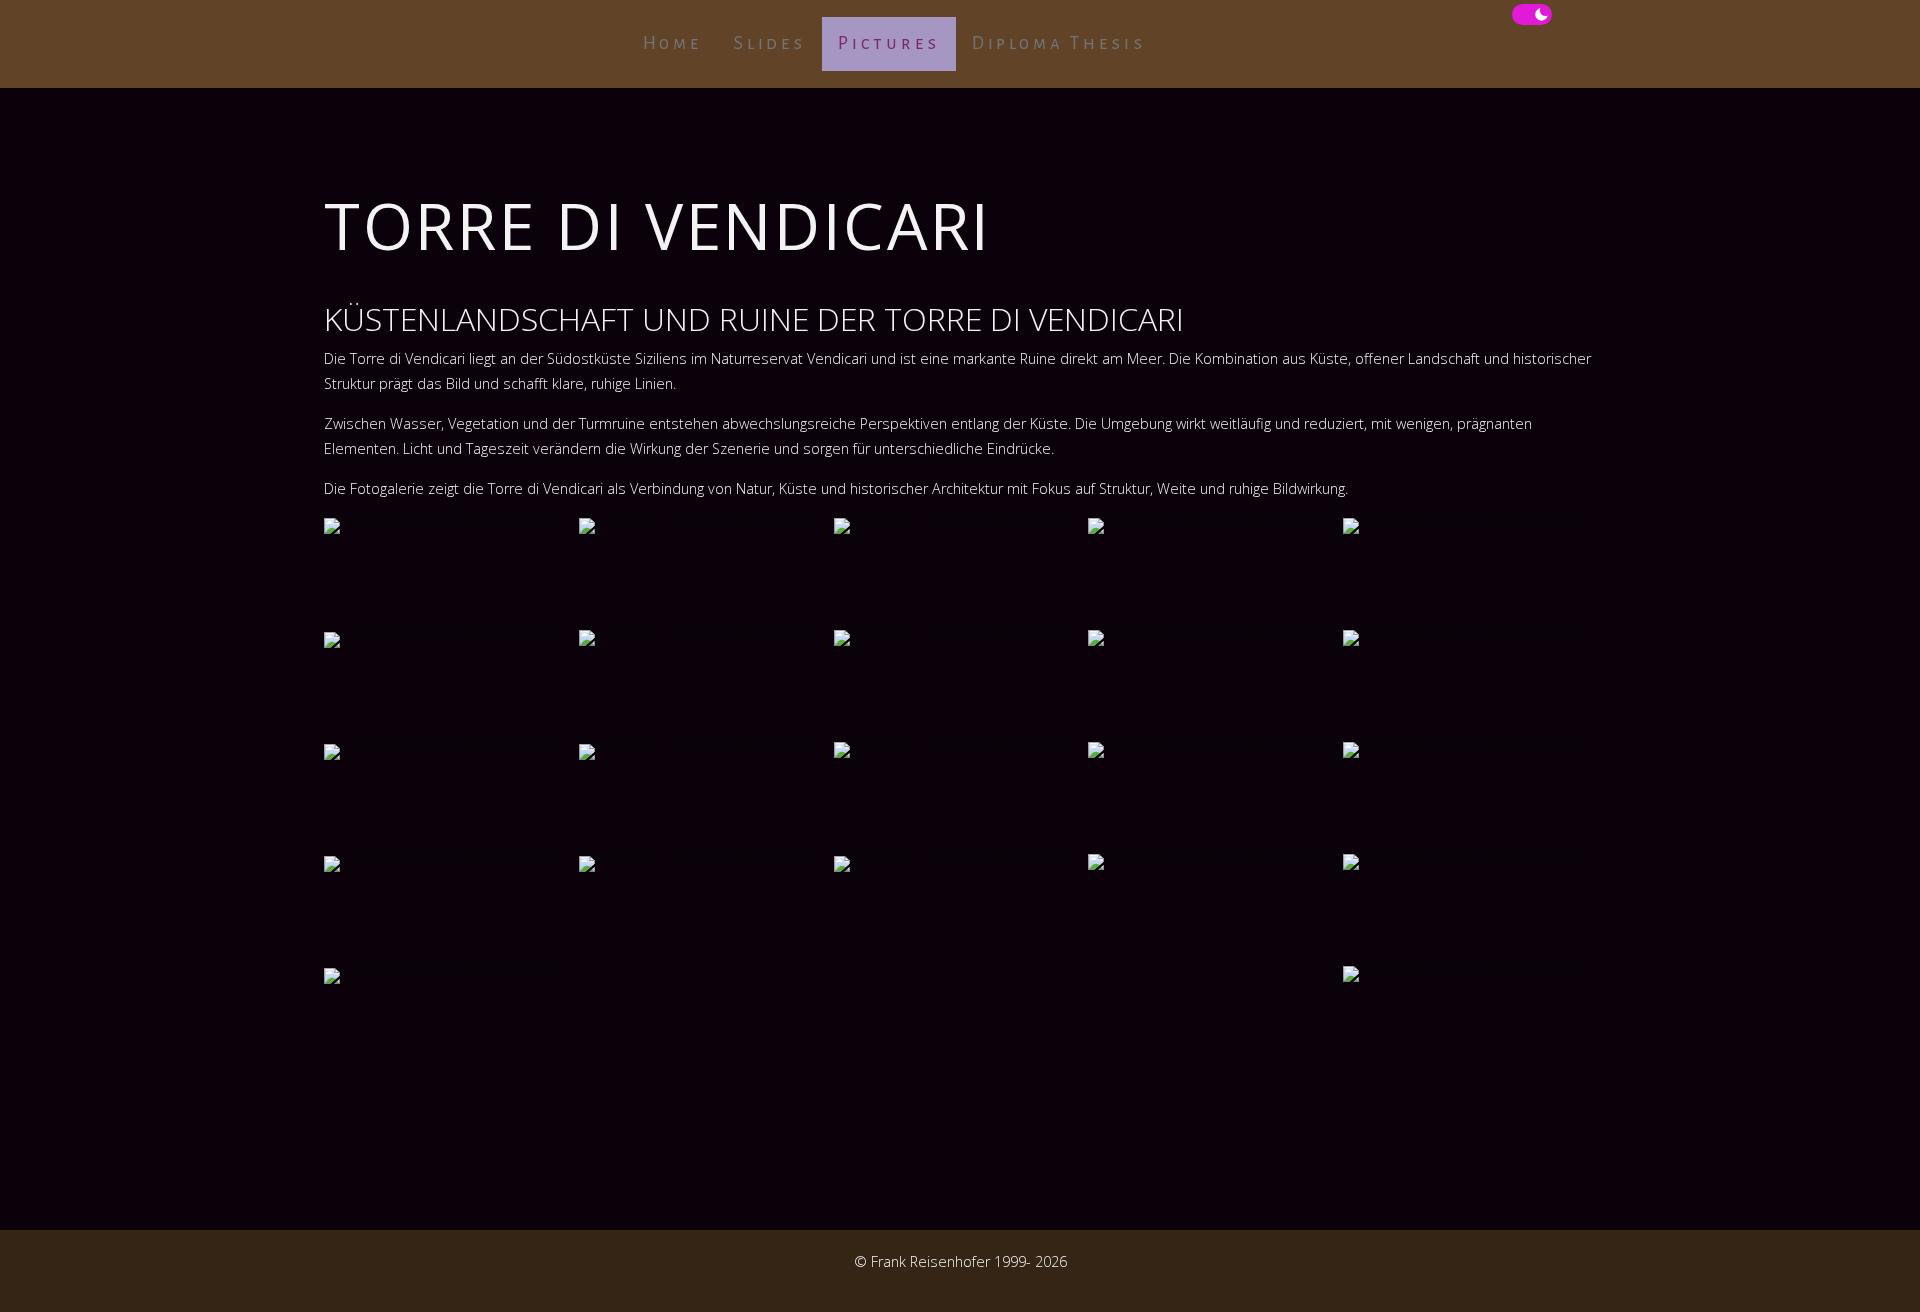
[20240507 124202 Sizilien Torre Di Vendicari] (1214, 573)
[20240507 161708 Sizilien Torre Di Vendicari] (1469, 797)
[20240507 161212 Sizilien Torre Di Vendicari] (960, 797)
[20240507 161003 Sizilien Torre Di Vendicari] (450, 687)
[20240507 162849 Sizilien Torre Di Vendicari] (1469, 909)
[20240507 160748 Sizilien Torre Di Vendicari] (1469, 685)
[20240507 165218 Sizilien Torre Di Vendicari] (1469, 1021)
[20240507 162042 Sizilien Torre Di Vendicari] (1214, 909)
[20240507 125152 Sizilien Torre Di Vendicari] (1469, 573)
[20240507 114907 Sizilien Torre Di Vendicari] (450, 573)
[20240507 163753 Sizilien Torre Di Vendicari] (450, 911)
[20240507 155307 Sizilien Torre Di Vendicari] (705, 685)
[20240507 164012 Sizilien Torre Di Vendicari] (705, 911)
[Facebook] (334, 1283)
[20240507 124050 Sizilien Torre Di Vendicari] (960, 573)
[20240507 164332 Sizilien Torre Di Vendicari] (960, 911)
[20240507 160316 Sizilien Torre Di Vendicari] (960, 685)
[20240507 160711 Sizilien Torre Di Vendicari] (1214, 685)
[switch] (1532, 15)
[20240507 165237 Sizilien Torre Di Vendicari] (450, 1023)
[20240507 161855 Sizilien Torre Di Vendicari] (450, 799)
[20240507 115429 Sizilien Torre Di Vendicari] (705, 573)
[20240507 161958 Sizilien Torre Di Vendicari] (705, 799)
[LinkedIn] (378, 1283)
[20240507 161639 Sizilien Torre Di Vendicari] (1214, 797)
